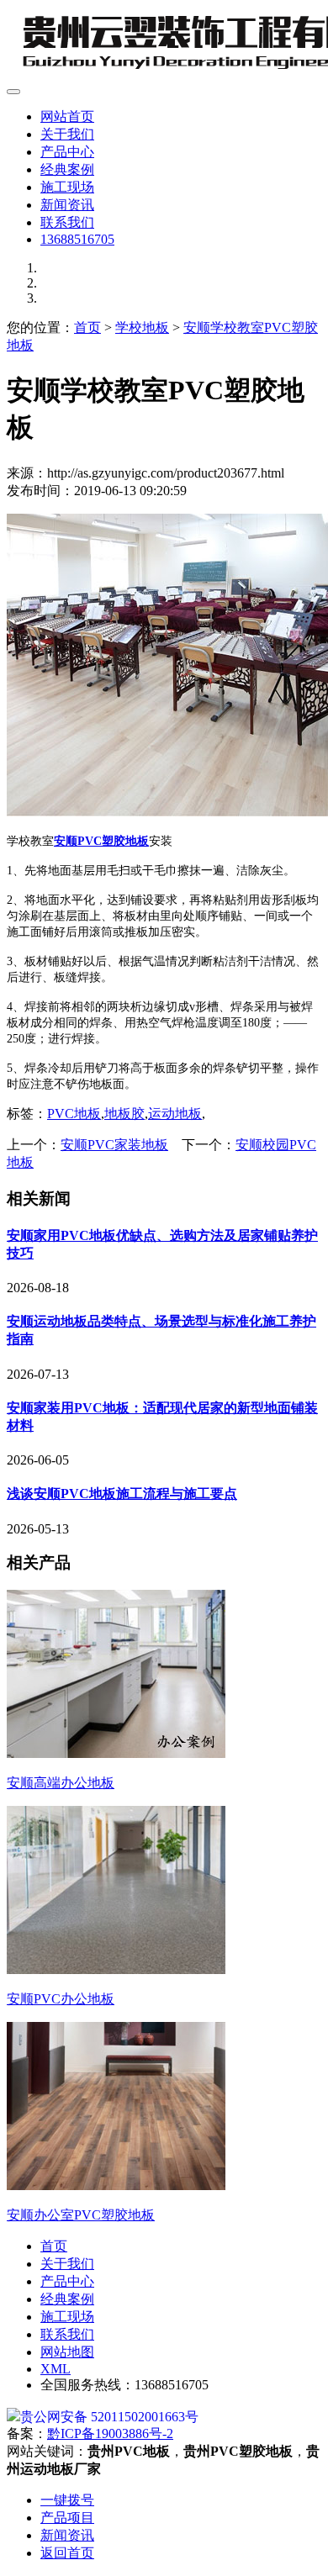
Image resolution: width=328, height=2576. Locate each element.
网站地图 (67, 2352)
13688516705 (77, 239)
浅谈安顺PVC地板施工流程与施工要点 (122, 1494)
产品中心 (67, 152)
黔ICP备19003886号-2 (110, 2433)
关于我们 (67, 134)
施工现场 (67, 187)
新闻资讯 (67, 205)
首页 (87, 327)
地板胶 (124, 1114)
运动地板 (175, 1114)
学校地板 (142, 327)
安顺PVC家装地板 (114, 1145)
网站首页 (67, 116)
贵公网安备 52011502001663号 (109, 2417)
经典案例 (67, 169)
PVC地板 (74, 1114)
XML (56, 2369)
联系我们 (67, 222)
